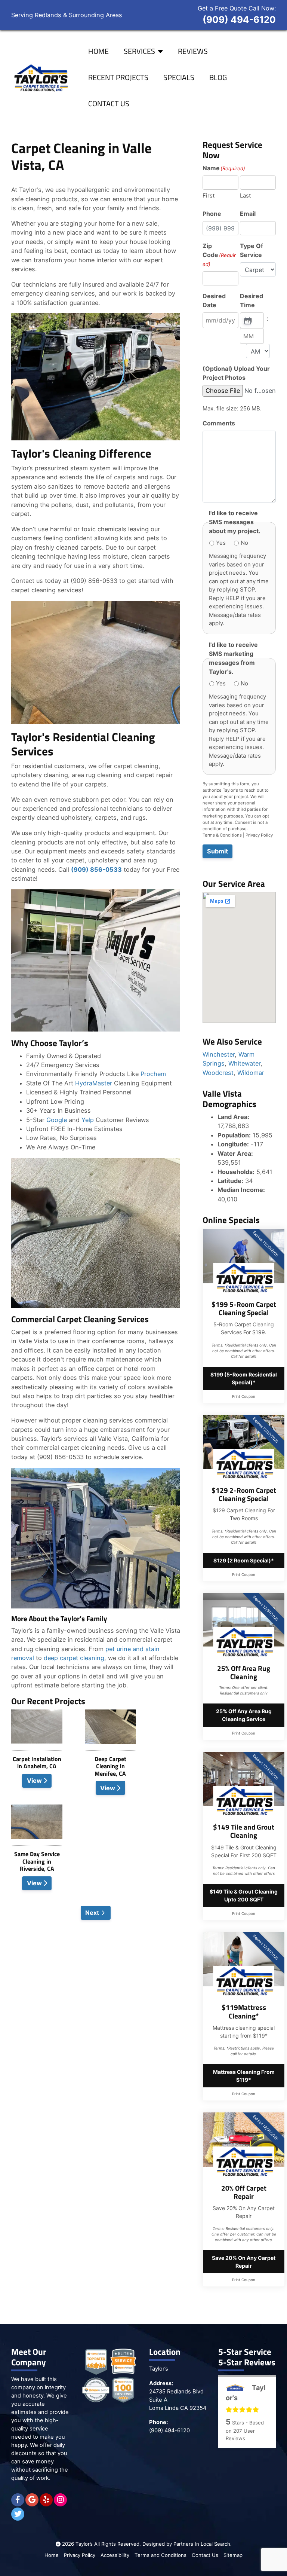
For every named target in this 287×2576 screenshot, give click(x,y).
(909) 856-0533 (96, 870)
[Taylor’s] (40, 78)
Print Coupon (244, 1396)
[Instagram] (60, 2500)
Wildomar (251, 1073)
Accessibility (115, 2555)
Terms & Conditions (222, 835)
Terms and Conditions (161, 2555)
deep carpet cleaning (74, 1658)
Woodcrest (218, 1073)
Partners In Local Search (202, 2544)
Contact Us (109, 103)
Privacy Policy (259, 835)
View (35, 1781)
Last (245, 195)
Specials (179, 77)
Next (92, 1913)
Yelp (88, 1120)
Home (98, 51)
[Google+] (32, 2500)
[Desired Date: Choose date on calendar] (247, 320)
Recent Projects (118, 77)
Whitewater (244, 1063)
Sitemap (233, 2555)
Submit (217, 851)
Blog (218, 77)
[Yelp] (46, 2500)
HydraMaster (94, 1083)
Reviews (193, 51)
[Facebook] (18, 2500)
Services (139, 51)
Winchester (219, 1054)
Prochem (153, 1074)
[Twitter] (18, 2514)
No (244, 543)
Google (57, 1120)
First (209, 195)
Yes (221, 543)
